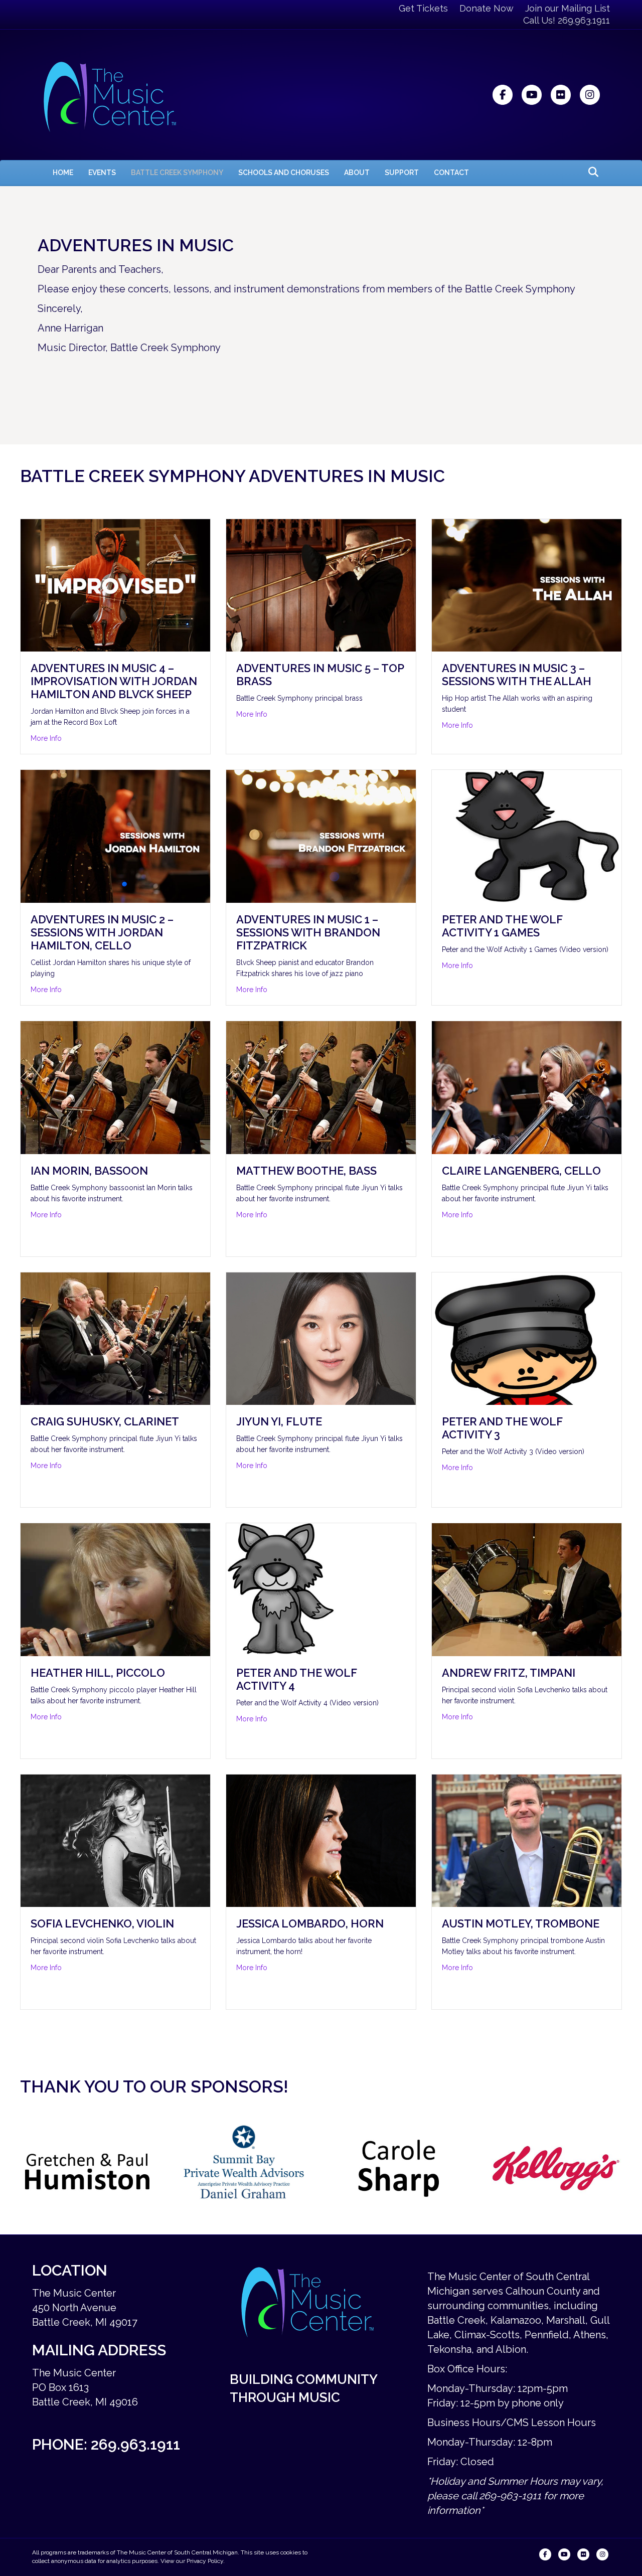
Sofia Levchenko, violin (102, 1923)
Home (63, 173)
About (357, 173)
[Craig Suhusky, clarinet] (115, 1338)
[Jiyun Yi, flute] (321, 1338)
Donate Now (487, 8)
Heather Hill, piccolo (98, 1673)
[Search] (591, 172)
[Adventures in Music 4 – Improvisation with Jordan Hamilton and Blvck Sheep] (115, 584)
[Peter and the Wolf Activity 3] (527, 1338)
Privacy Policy (205, 2561)
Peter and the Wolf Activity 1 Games (502, 926)
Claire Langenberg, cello (521, 1171)
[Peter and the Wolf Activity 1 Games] (527, 836)
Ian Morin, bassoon (89, 1171)
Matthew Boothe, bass (306, 1171)
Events (102, 173)
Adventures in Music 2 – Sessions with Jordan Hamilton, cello (102, 932)
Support (402, 173)
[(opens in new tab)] (88, 2168)
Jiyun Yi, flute (279, 1421)
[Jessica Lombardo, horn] (321, 1840)
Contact (451, 173)
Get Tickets (423, 8)
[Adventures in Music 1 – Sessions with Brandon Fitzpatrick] (321, 836)
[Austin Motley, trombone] (527, 1840)
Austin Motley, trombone (521, 1923)
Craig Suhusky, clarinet (105, 1421)
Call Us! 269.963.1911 (567, 20)
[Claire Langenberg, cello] (527, 1086)
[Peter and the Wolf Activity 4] (321, 1589)
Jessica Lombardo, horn (310, 1923)
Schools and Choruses (284, 173)
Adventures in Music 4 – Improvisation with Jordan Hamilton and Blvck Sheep (114, 681)
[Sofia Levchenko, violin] (115, 1840)
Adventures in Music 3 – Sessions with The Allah (517, 675)
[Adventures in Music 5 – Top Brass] (321, 584)
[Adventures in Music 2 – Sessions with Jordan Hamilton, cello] (115, 836)
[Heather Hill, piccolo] (115, 1589)
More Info (46, 738)
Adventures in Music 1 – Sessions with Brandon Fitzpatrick (308, 932)
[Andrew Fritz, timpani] (527, 1589)
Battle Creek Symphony (177, 173)
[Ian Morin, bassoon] (115, 1086)
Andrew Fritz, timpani (509, 1673)
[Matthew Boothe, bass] (321, 1086)
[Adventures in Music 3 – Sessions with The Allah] (527, 584)
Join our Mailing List (568, 8)
